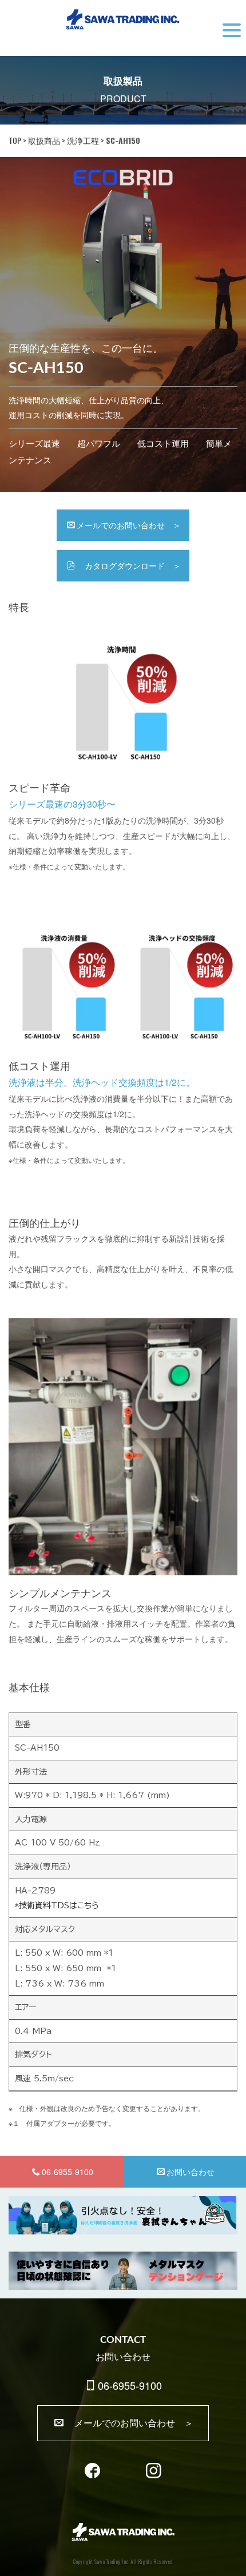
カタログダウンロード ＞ (129, 565)
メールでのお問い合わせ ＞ (129, 525)
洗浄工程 (83, 140)
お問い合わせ (191, 2172)
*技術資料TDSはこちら (57, 1905)
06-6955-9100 (130, 2385)
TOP (15, 140)
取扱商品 (44, 140)
